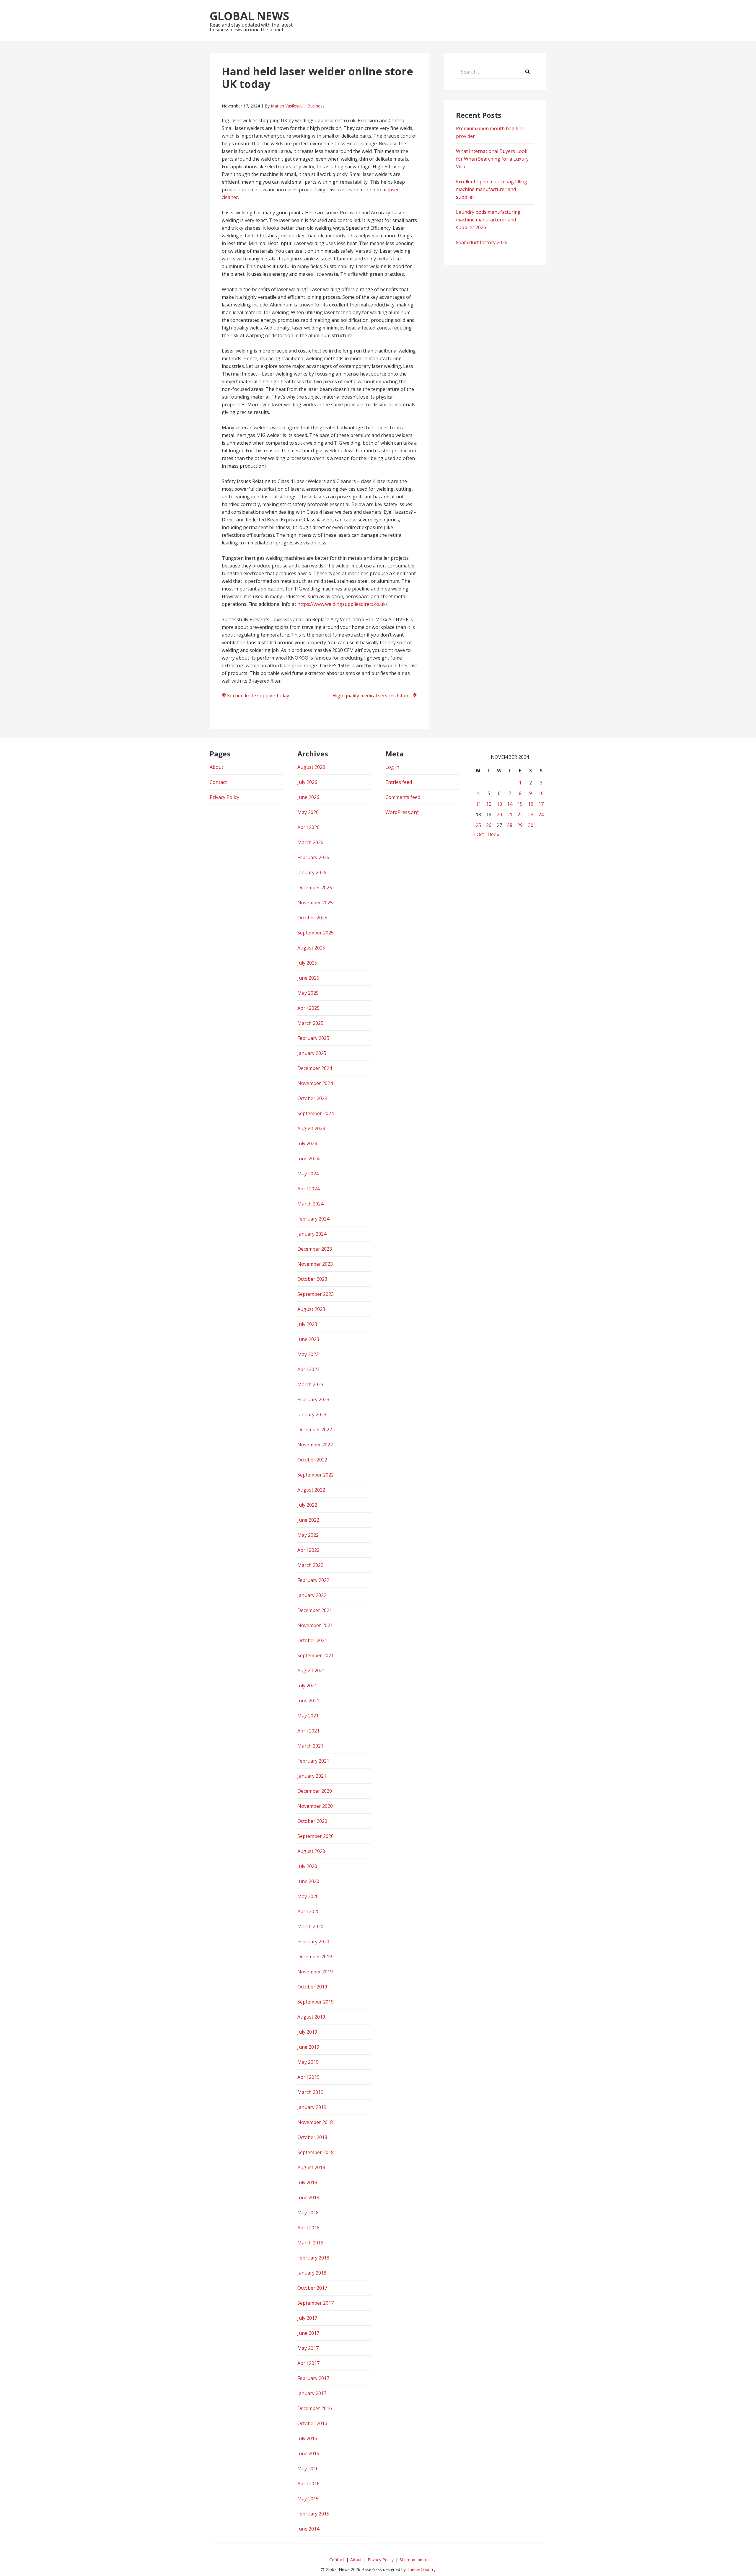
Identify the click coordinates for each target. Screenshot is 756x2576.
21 (510, 815)
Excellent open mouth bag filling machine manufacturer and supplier (492, 189)
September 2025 (316, 933)
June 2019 (308, 2047)
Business (316, 106)
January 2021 (312, 1776)
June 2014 (308, 2529)
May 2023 (308, 1354)
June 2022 (308, 1520)
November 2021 (315, 1625)
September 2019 (316, 2002)
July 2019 (307, 2032)
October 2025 (312, 918)
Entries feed (399, 782)
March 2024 (310, 1204)
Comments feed (403, 797)
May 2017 (308, 2348)
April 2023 (308, 1369)
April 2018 (308, 2228)
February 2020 (313, 1942)
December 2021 (315, 1610)
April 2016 (308, 2484)
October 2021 (312, 1640)
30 (531, 825)
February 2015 (313, 2514)
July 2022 (307, 1505)
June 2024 (308, 1159)
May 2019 (308, 2062)
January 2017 (312, 2393)
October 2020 (312, 1821)
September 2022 (316, 1475)
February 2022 (313, 1580)
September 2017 (316, 2303)
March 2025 (310, 1023)
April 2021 (308, 1731)
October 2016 (312, 2423)
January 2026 (312, 872)
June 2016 (308, 2453)
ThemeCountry (421, 2569)
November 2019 (315, 1972)
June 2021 (308, 1701)
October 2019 (312, 1987)
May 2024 (308, 1174)
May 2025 (308, 993)
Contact (218, 782)
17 (541, 804)
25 (478, 825)
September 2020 (316, 1836)
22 (520, 815)
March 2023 (310, 1384)
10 (541, 793)
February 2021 (313, 1761)
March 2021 (310, 1746)
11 (478, 804)
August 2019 (311, 2017)
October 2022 (312, 1460)
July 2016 (307, 2438)
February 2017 (313, 2378)
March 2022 (310, 1565)
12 (489, 804)
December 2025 (315, 888)
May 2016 (308, 2469)
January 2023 (312, 1415)
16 (531, 804)
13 (499, 804)
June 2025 (308, 978)
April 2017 (308, 2363)
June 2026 (308, 797)
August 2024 (311, 1128)
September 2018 (316, 2152)
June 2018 (308, 2197)
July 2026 (307, 782)
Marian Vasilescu (287, 106)
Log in (392, 767)
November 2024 (315, 1083)
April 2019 (308, 2077)
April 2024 (308, 1189)
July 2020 (307, 1866)
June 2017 (308, 2333)
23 (531, 815)
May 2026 (308, 812)
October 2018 (312, 2137)
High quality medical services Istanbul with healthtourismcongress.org (375, 696)
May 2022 (308, 1535)
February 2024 (313, 1219)
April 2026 (308, 827)
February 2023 (313, 1399)
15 (520, 804)
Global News (249, 16)
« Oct (479, 834)
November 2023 (315, 1264)
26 (489, 825)
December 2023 (315, 1249)
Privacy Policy (224, 797)
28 (510, 825)
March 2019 (310, 2092)
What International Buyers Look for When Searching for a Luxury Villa (492, 159)
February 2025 (313, 1038)
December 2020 (315, 1791)
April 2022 (308, 1550)
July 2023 (307, 1324)
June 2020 (308, 1881)
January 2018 (312, 2273)
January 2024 (312, 1234)
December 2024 (315, 1068)
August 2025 (311, 948)
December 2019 (315, 1957)
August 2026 (311, 767)
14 (510, 804)
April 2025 (308, 1008)
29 (520, 825)
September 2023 (316, 1294)
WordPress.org (402, 812)
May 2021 (308, 1716)
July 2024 (307, 1143)
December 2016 (315, 2408)
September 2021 (316, 1655)
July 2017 (307, 2318)
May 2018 (308, 2213)
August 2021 (311, 1670)
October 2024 (312, 1098)
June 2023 (308, 1339)
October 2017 (312, 2288)
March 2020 (310, 1926)
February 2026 (313, 857)
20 (499, 815)
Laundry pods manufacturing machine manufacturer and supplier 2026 (488, 220)
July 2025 (307, 963)
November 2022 (315, 1445)
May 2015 (308, 2499)
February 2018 (313, 2258)
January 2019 (312, 2107)
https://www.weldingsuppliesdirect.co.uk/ (342, 604)
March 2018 (310, 2243)
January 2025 (312, 1053)
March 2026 (310, 842)
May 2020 (308, 1896)
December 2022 (315, 1430)
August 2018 (311, 2167)
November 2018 (315, 2122)
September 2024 (316, 1113)
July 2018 (307, 2182)
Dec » (493, 834)
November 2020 (315, 1806)
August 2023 (311, 1309)
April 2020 (308, 1911)
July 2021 (307, 1686)
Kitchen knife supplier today (258, 696)
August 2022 (311, 1490)
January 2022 (312, 1595)
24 (541, 815)
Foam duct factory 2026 (482, 242)
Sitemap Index (413, 2560)
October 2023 (312, 1279)
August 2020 (311, 1851)
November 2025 (315, 903)
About (216, 767)
